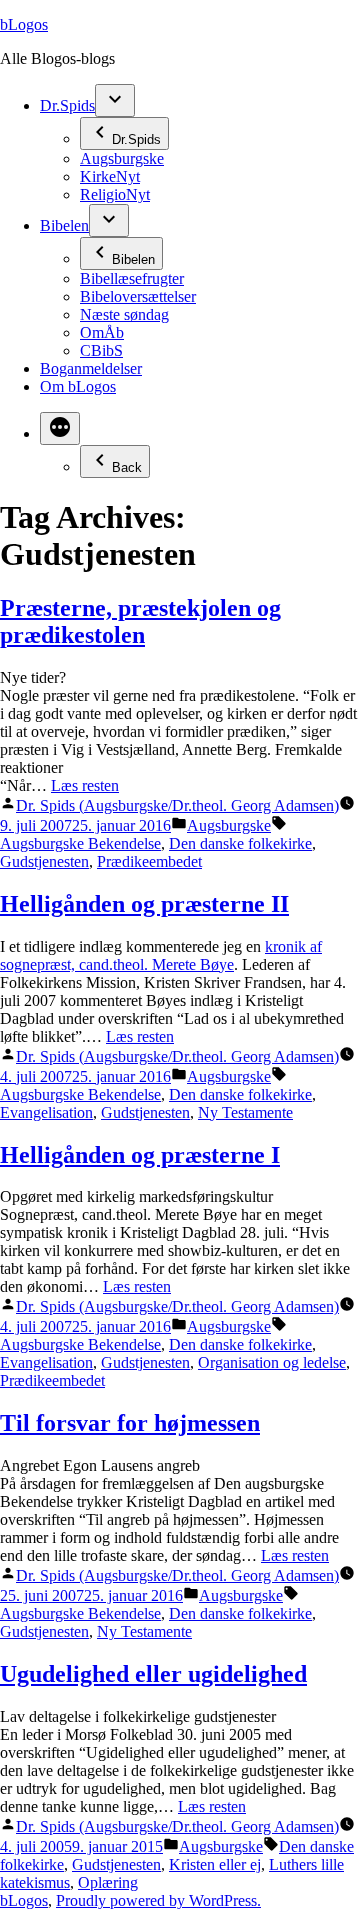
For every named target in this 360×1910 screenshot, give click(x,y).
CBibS (101, 350)
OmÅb (102, 332)
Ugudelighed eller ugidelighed (153, 1674)
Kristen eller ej (215, 1864)
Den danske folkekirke (240, 843)
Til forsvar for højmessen (130, 1423)
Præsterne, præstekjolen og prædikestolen (140, 621)
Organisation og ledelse (272, 1362)
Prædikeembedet (149, 861)
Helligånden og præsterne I (140, 1155)
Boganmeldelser (91, 368)
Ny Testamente (245, 1112)
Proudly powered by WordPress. (158, 1900)
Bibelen (64, 225)
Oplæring (108, 1882)
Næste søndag (124, 314)
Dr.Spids (67, 105)
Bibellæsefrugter (132, 278)
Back (127, 467)
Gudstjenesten (44, 861)
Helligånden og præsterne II (144, 904)
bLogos (24, 24)
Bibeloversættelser (138, 296)
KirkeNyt (110, 176)
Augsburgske (122, 158)
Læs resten (85, 785)
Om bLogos (78, 386)
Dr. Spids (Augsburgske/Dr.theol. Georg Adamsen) (177, 805)
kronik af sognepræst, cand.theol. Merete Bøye (161, 955)
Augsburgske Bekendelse (80, 843)
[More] (60, 428)
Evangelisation (46, 1112)
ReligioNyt (115, 194)
